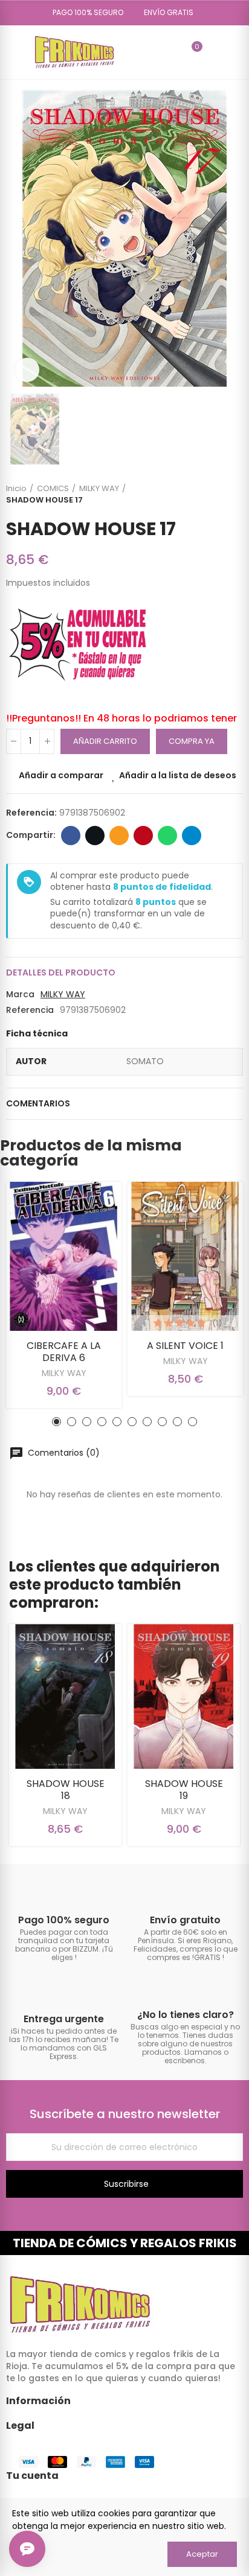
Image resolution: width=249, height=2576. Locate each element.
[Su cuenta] (215, 52)
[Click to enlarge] (27, 370)
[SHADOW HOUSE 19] (184, 1696)
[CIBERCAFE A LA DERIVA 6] (64, 1256)
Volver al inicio (219, 494)
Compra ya (192, 741)
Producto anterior (204, 494)
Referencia (30, 1010)
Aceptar (202, 2554)
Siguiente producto (234, 494)
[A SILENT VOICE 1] (185, 1256)
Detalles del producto (61, 972)
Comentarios (38, 1103)
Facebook (71, 836)
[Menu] (12, 52)
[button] (84, 13)
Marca (20, 994)
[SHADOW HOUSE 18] (65, 1696)
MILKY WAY (63, 994)
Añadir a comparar (61, 775)
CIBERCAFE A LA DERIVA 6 (64, 1352)
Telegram (192, 836)
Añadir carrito (105, 741)
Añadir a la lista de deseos (178, 775)
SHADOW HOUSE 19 (184, 1790)
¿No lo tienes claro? (186, 2015)
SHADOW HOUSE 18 (66, 1790)
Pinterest (143, 836)
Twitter (95, 836)
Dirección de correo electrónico (119, 836)
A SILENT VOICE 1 (185, 1346)
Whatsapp (167, 836)
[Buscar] (171, 52)
